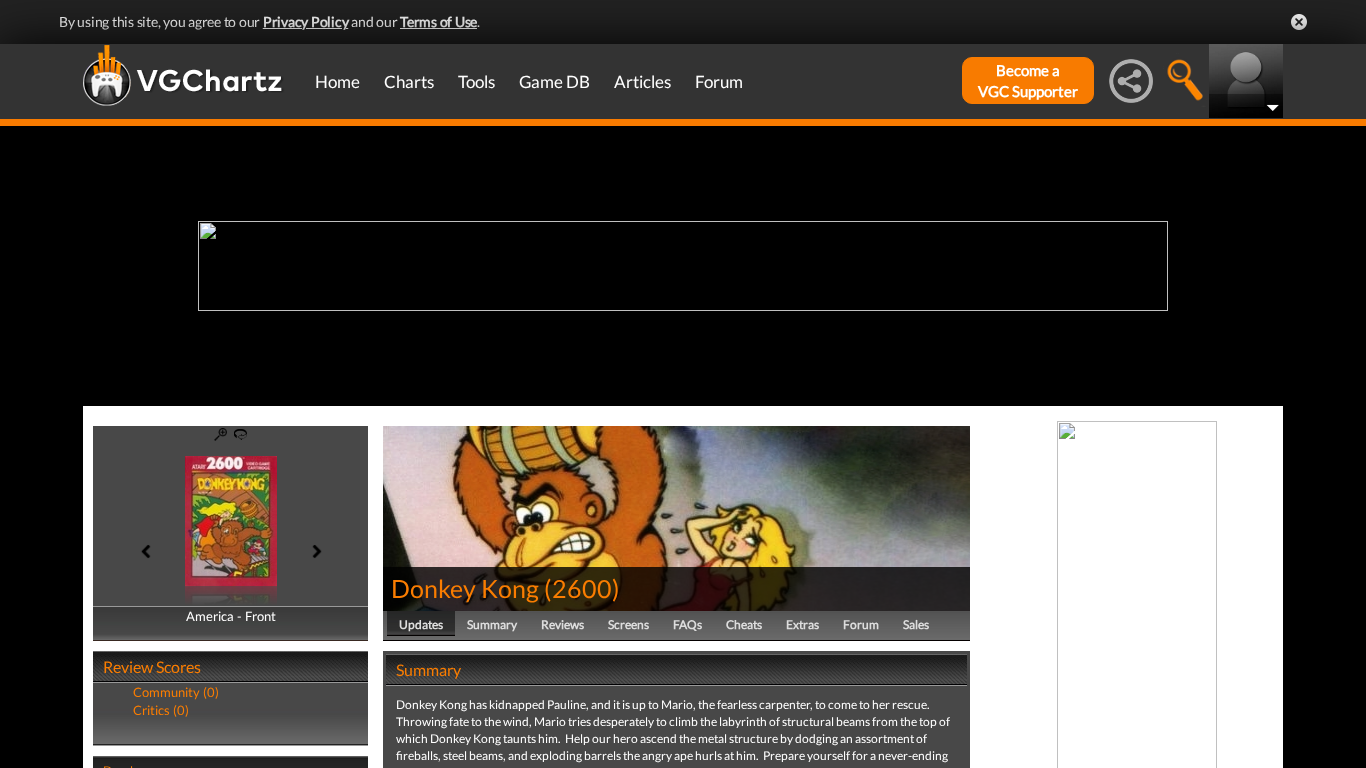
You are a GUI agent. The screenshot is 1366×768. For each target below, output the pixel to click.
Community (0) (176, 692)
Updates (421, 624)
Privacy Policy (306, 21)
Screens (628, 624)
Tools (476, 81)
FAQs (687, 624)
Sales (916, 624)
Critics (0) (161, 710)
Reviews (562, 624)
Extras (802, 624)
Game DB (554, 81)
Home (337, 81)
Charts (409, 81)
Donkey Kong (465, 588)
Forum (719, 81)
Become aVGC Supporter (1028, 80)
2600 (582, 588)
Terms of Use (438, 21)
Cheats (744, 624)
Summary (492, 624)
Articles (642, 81)
